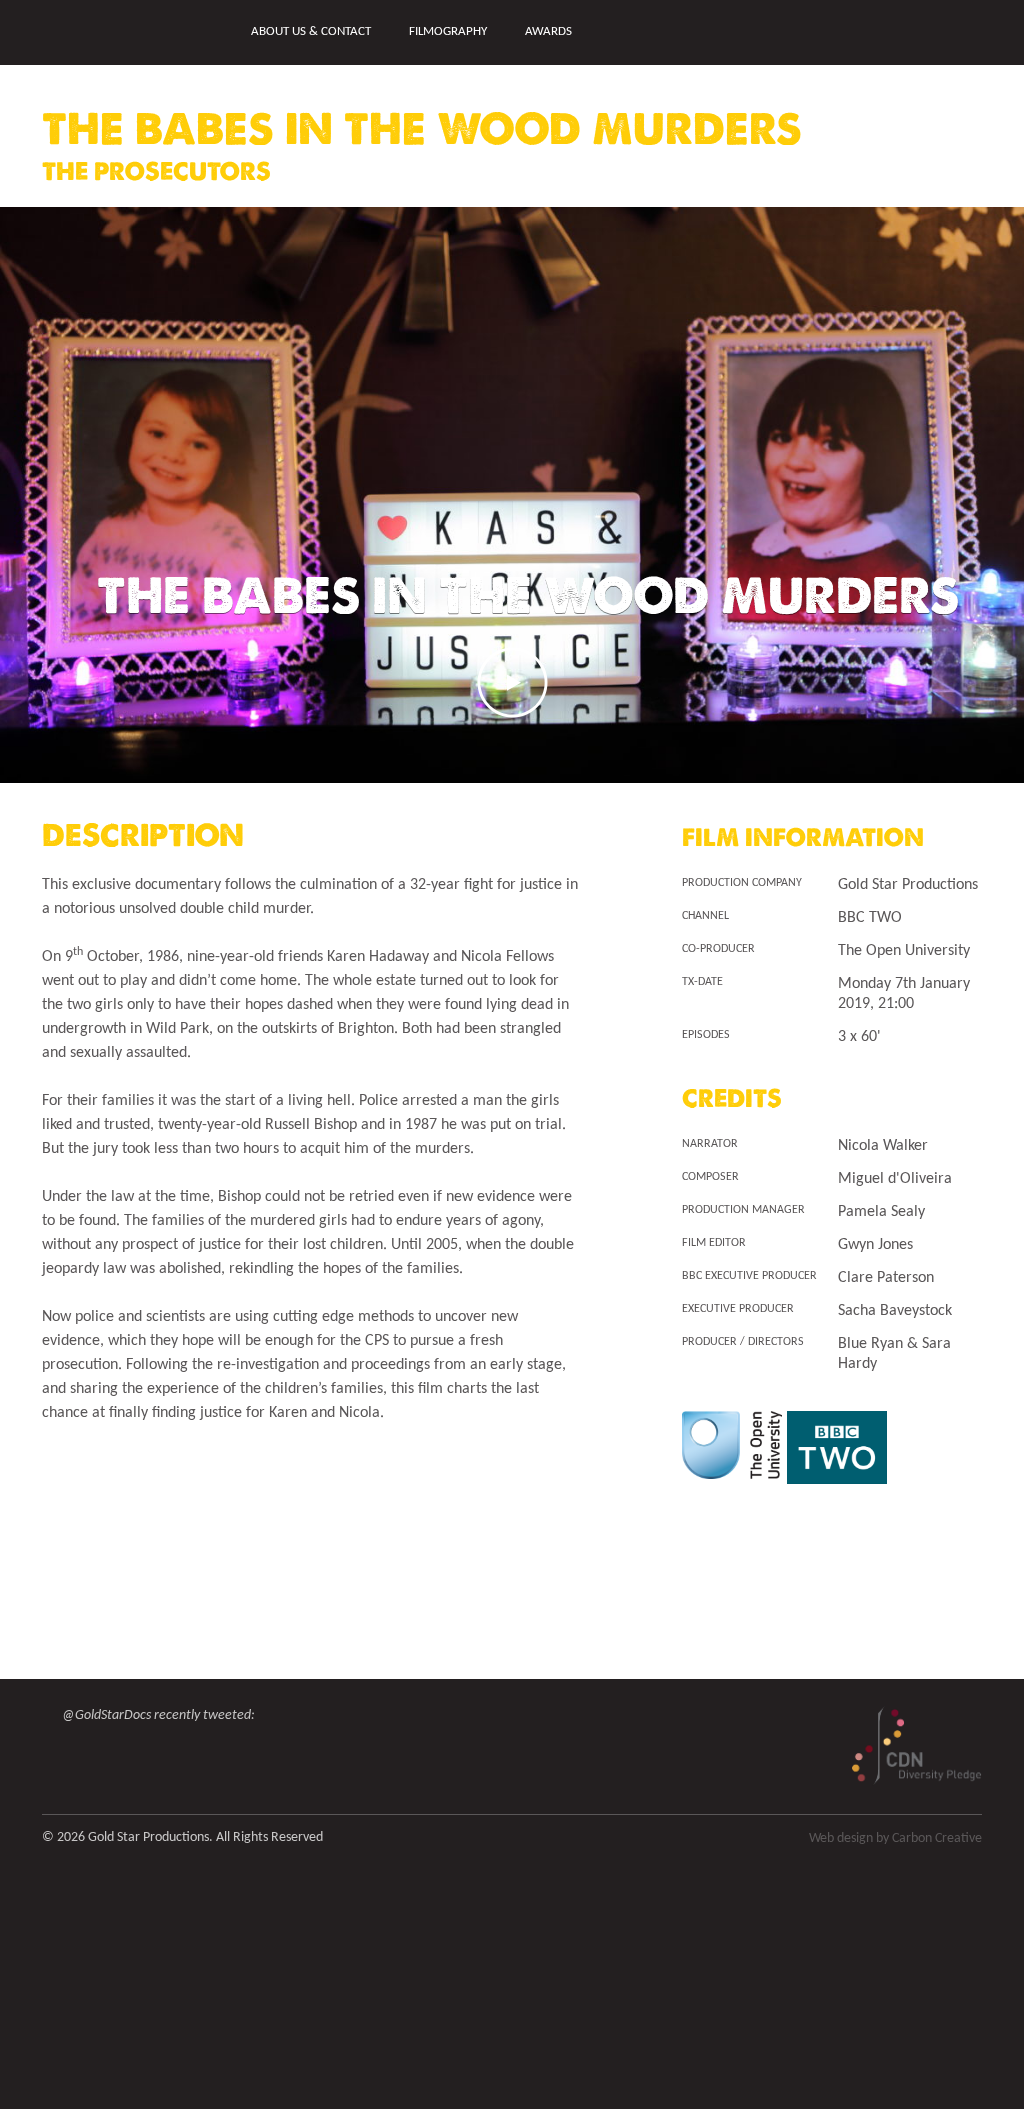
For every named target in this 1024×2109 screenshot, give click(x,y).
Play (512, 682)
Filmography (448, 31)
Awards (548, 31)
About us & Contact (311, 31)
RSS (974, 32)
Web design (841, 1838)
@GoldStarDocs (106, 1715)
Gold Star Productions (112, 33)
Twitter (938, 32)
